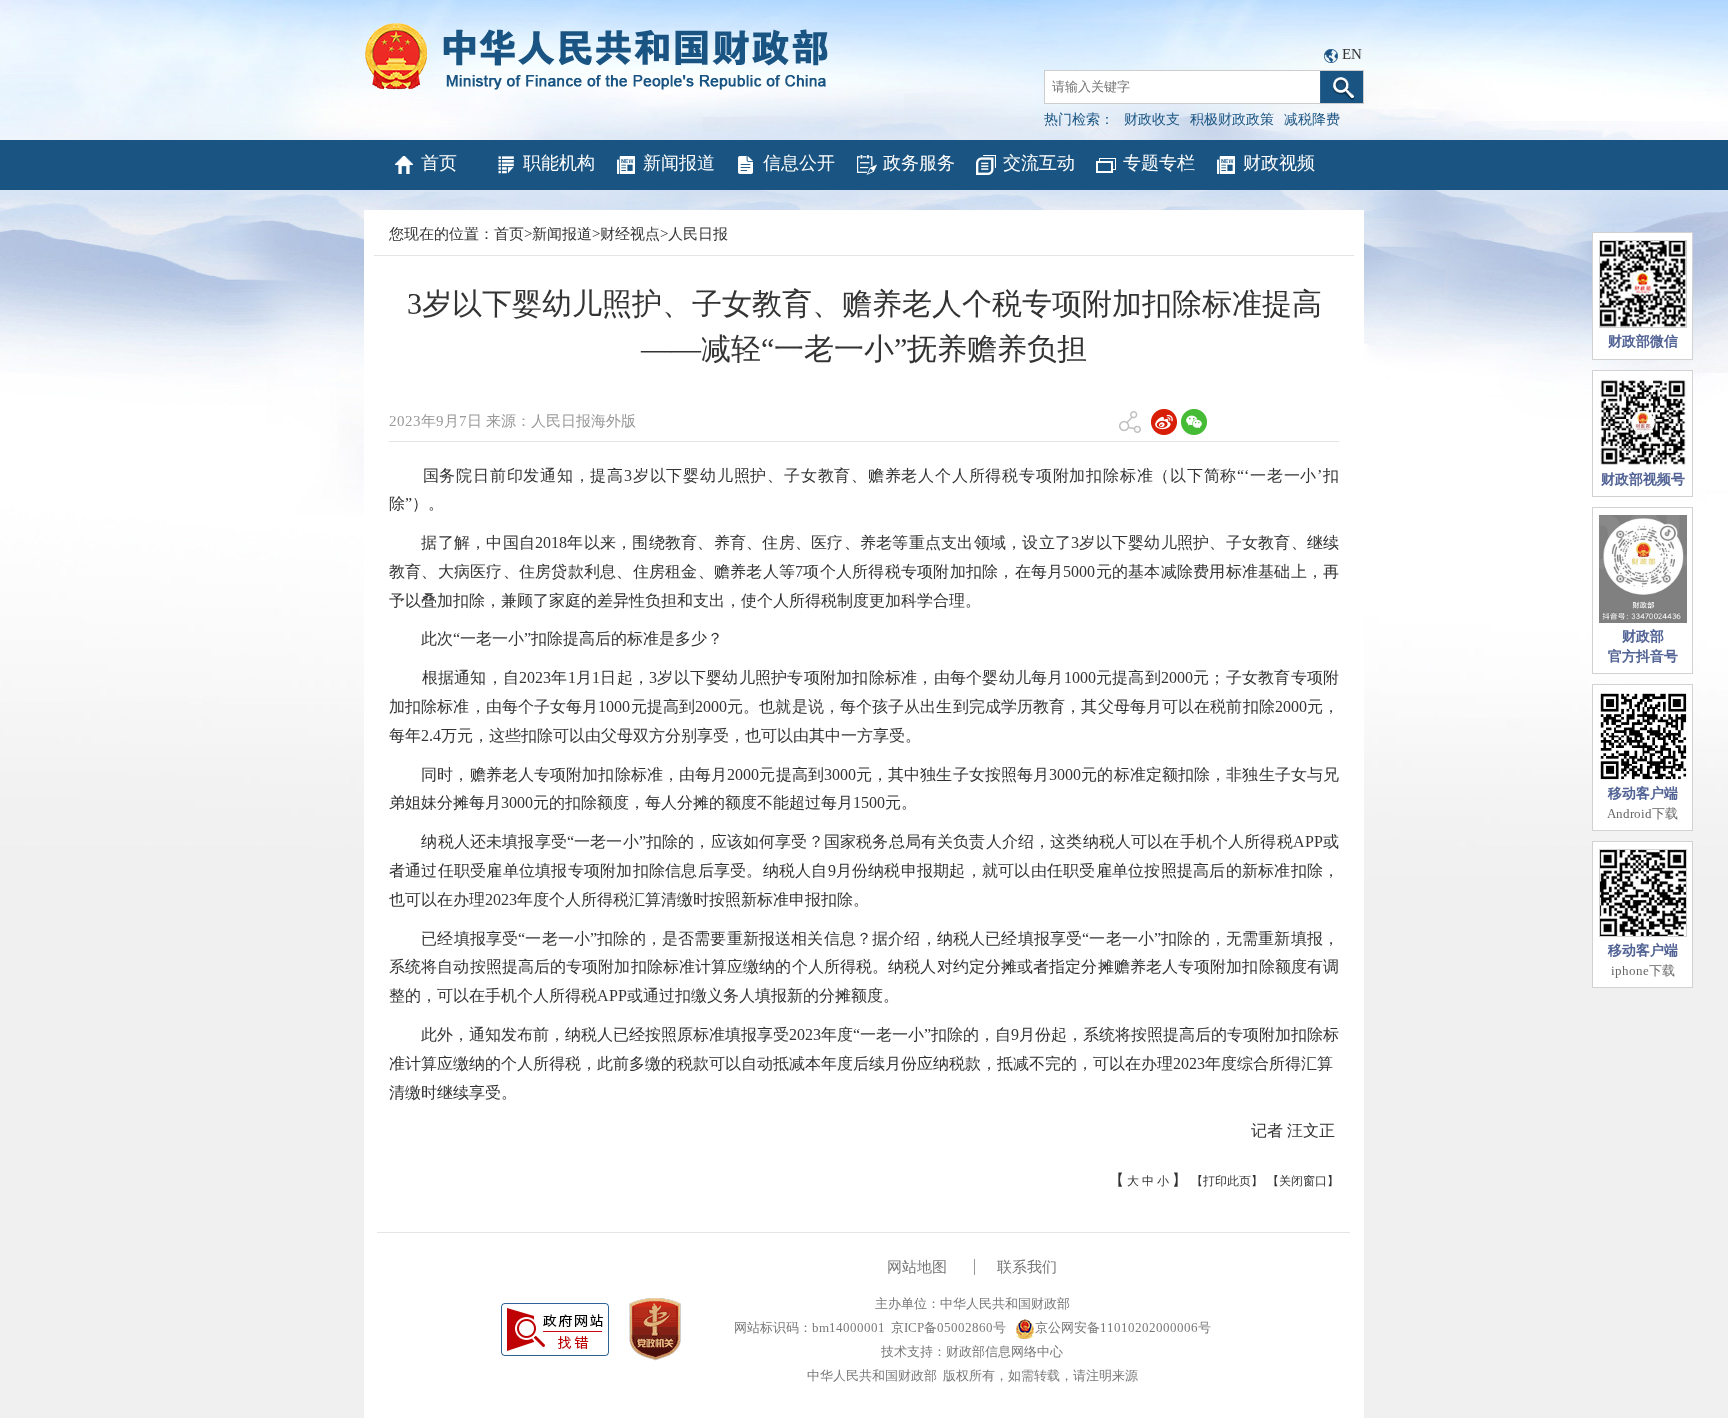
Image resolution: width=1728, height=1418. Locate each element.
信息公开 (799, 163)
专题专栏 (1159, 163)
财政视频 (1279, 163)
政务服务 (919, 163)
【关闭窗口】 (1303, 1181)
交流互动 (1039, 163)
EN (1352, 54)
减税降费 (1312, 119)
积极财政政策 (1232, 119)
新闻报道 (679, 163)
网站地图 (917, 1267)
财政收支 (1152, 119)
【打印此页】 (1227, 1181)
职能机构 (559, 163)
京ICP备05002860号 (948, 1327)
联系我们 (1027, 1267)
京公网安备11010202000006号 (1123, 1327)
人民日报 (698, 234)
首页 (439, 163)
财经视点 (630, 234)
